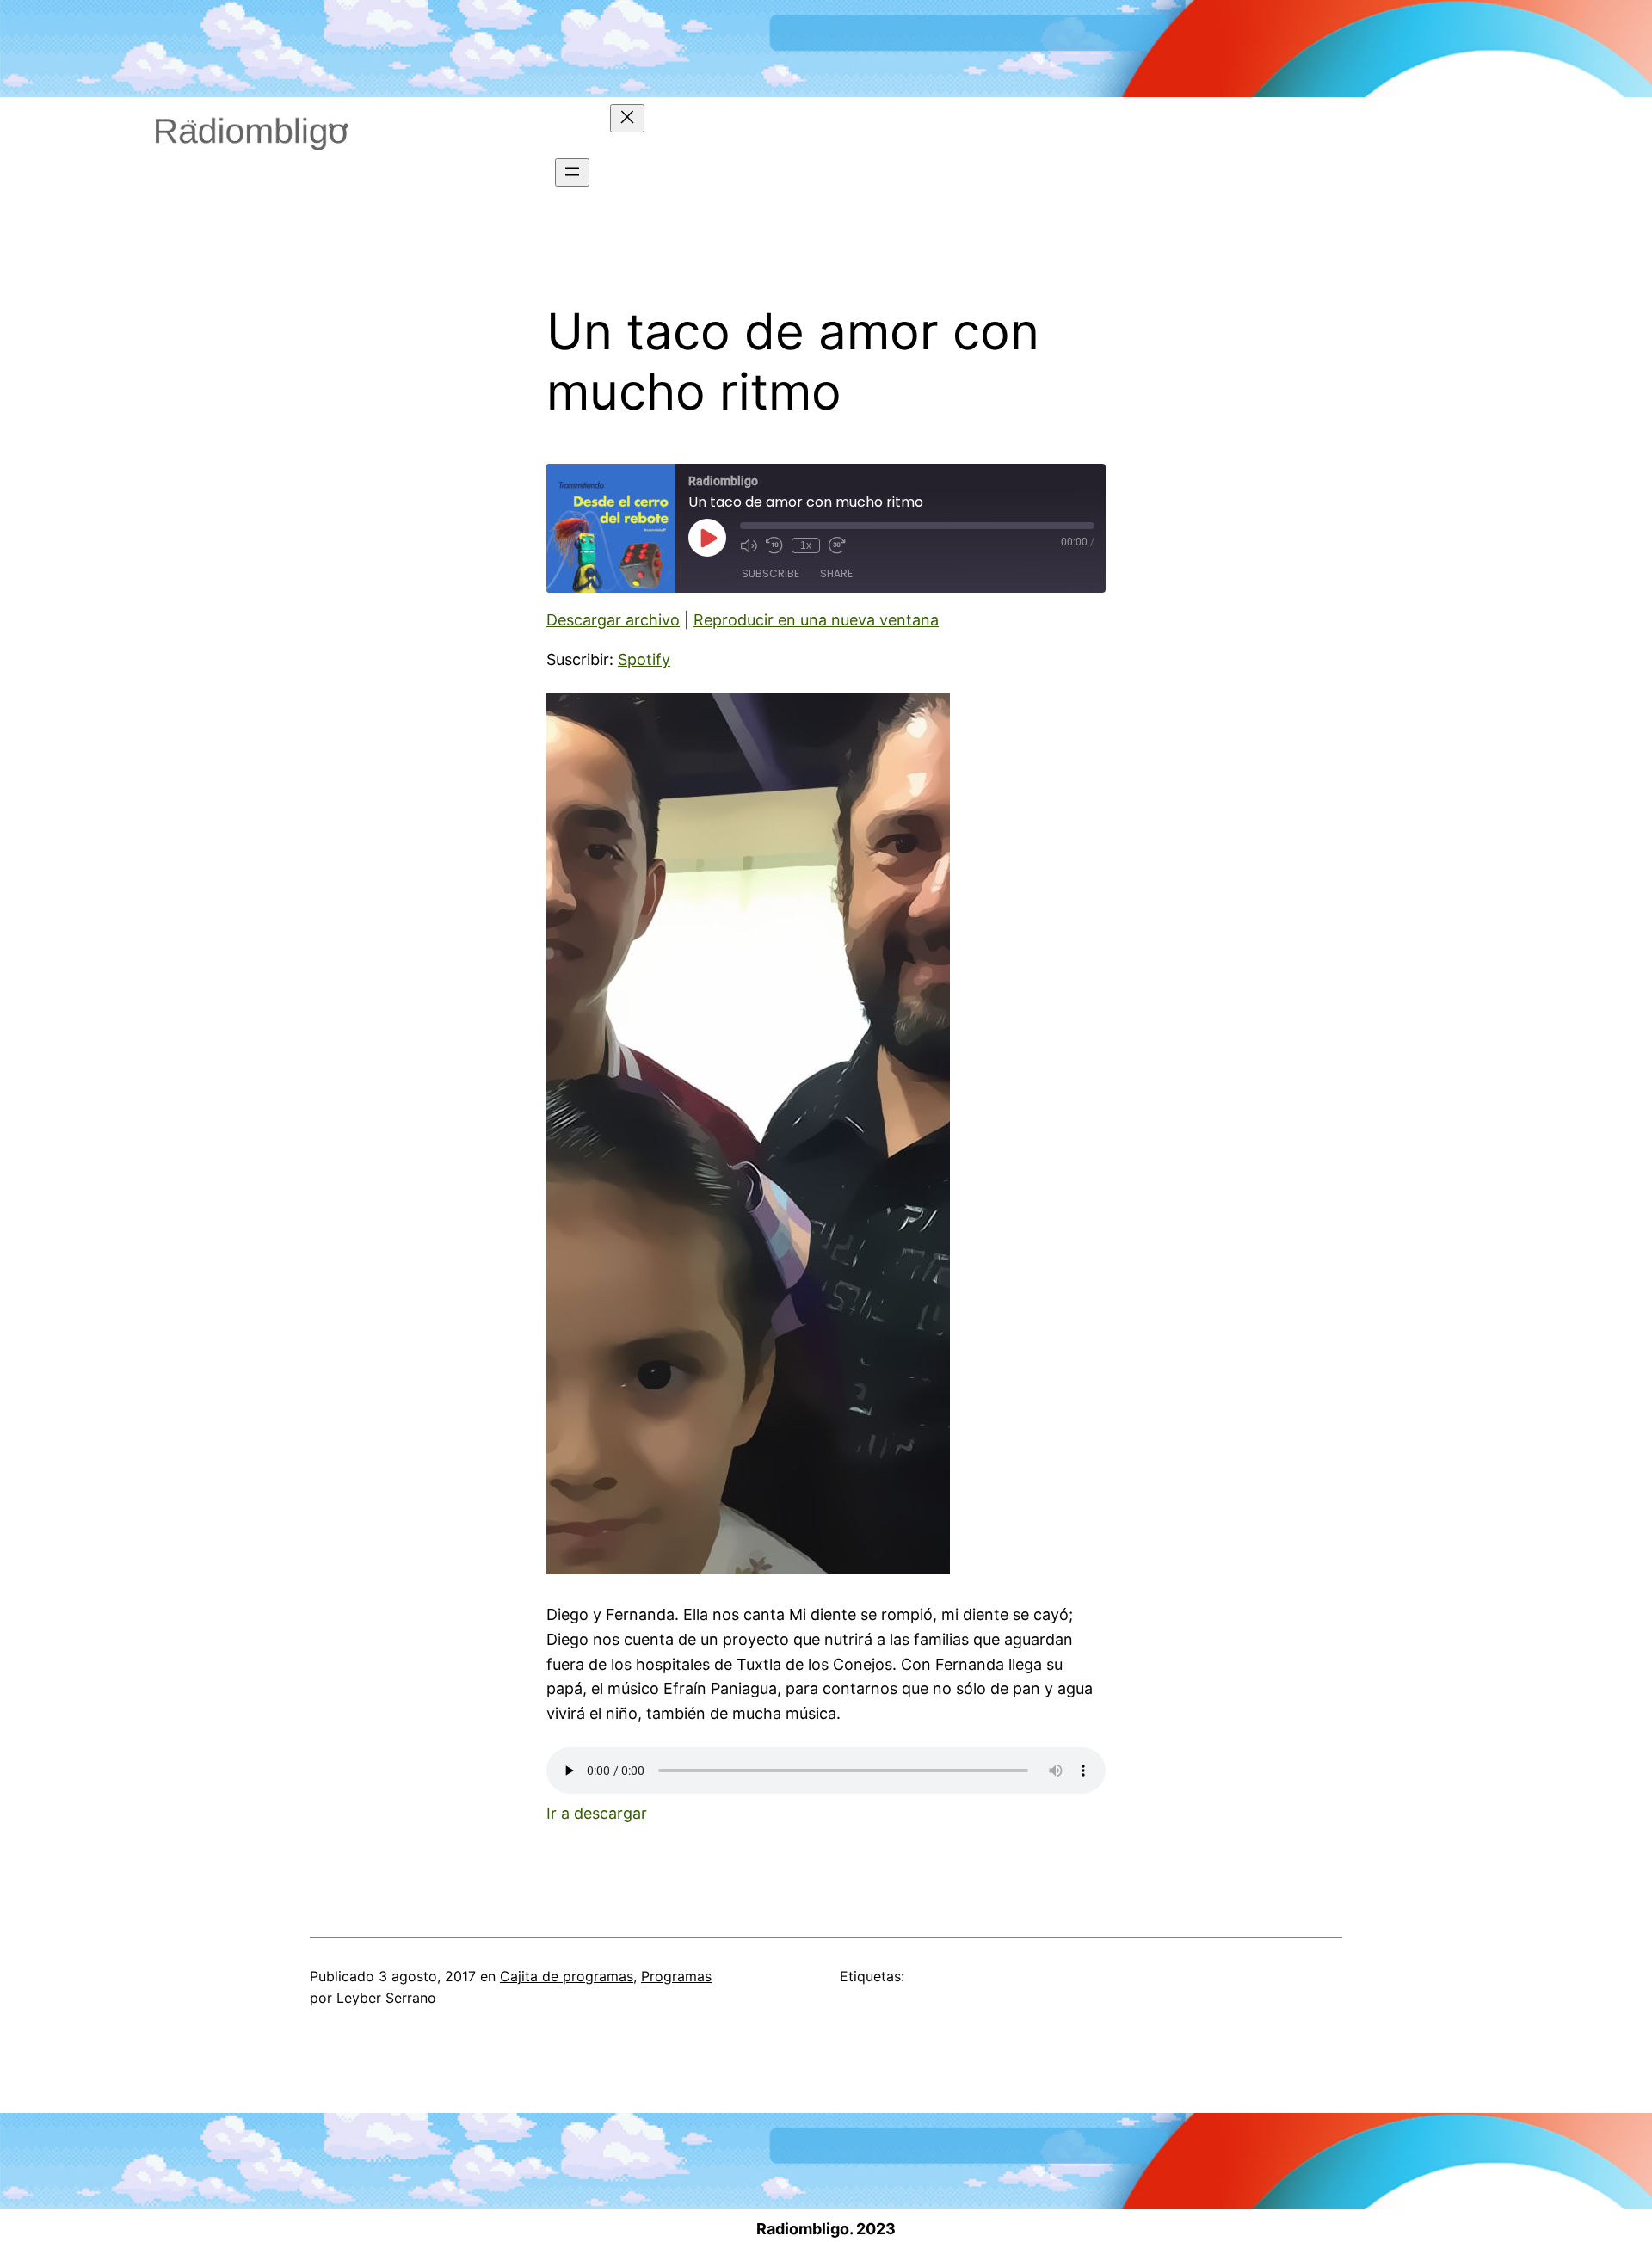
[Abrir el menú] (572, 172)
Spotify (644, 659)
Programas (676, 1976)
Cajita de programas (567, 1976)
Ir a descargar (597, 1813)
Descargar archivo (613, 620)
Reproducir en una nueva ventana (816, 620)
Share (836, 573)
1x (806, 545)
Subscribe (771, 573)
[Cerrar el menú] (627, 118)
